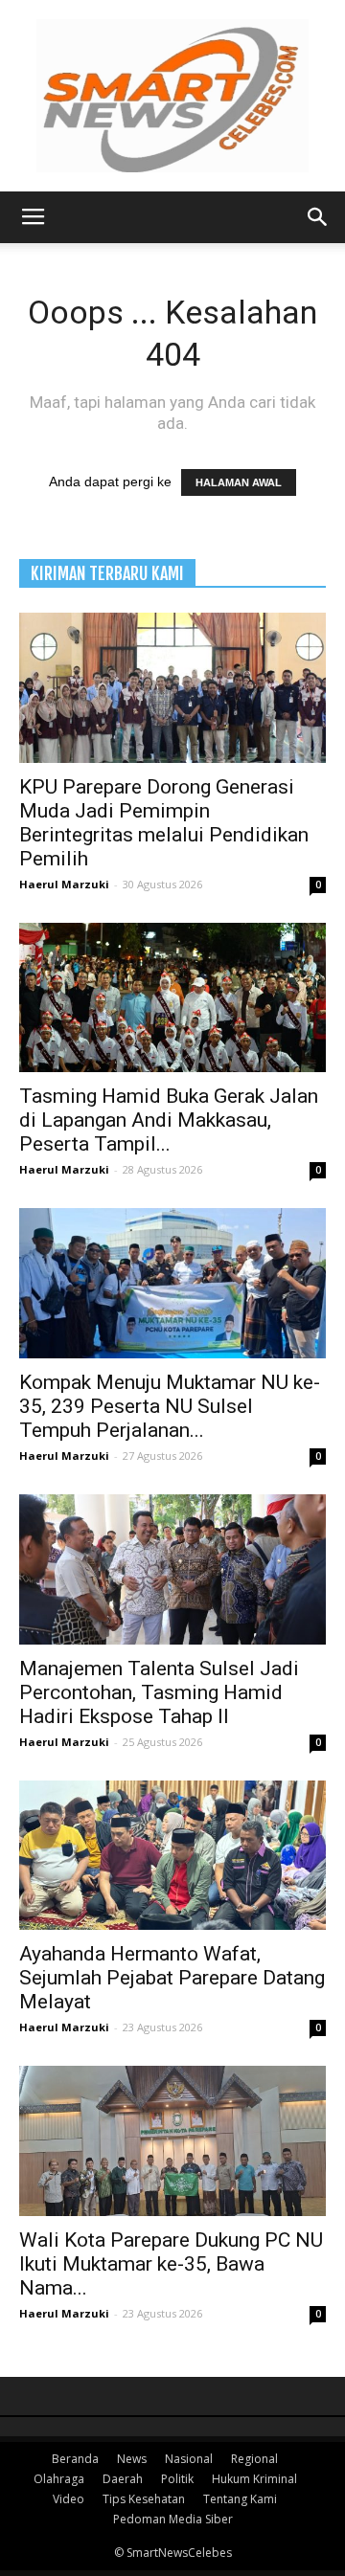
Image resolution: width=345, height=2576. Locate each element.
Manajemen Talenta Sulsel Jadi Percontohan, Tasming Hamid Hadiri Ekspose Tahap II (159, 1692)
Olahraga (59, 2479)
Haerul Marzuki (64, 884)
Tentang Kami (240, 2499)
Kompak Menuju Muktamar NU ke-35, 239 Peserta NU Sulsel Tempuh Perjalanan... (170, 1406)
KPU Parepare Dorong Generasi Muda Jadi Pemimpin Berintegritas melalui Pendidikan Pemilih (164, 823)
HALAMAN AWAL (239, 482)
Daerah (123, 2479)
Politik (177, 2479)
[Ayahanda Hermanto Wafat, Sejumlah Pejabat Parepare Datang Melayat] (172, 1856)
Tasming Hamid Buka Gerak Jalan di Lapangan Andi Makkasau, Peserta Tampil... (169, 1120)
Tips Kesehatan (144, 2499)
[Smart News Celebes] (172, 96)
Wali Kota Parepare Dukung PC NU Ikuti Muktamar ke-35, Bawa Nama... (171, 2264)
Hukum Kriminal (254, 2479)
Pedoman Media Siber (173, 2519)
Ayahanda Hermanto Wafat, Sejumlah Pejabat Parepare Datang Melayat (172, 1978)
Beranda (75, 2459)
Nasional (189, 2459)
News (132, 2459)
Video (69, 2499)
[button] (318, 217)
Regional (254, 2459)
